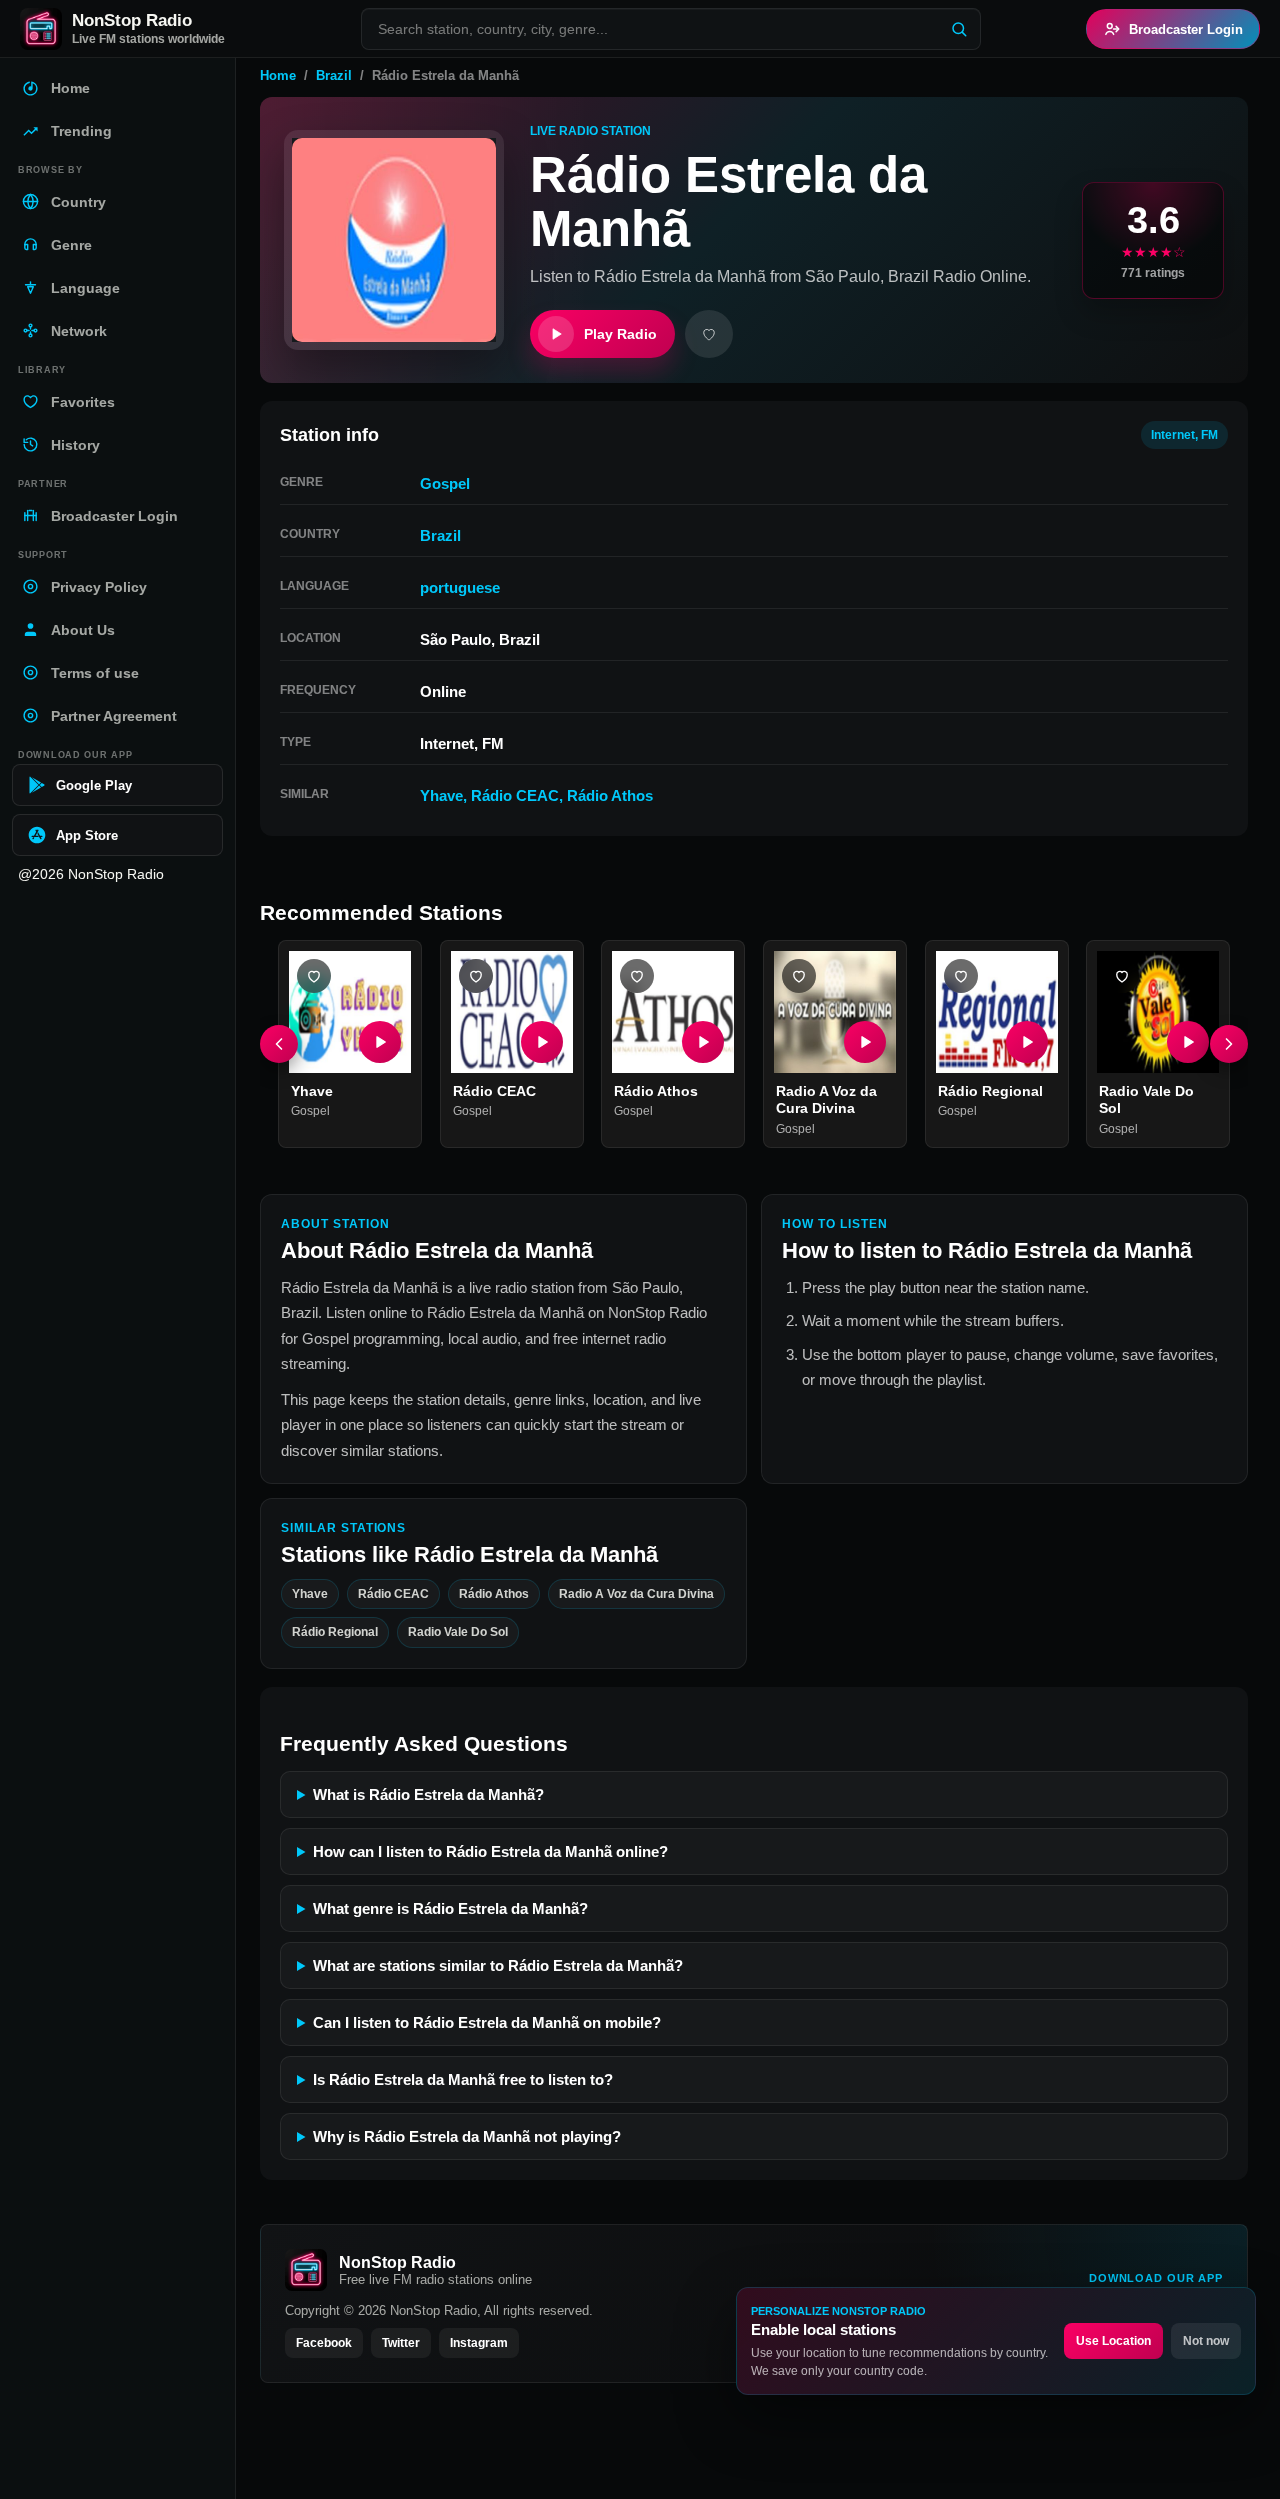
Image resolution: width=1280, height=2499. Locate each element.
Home (278, 75)
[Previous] (279, 1044)
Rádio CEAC (515, 795)
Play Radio (620, 334)
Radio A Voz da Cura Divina (826, 1100)
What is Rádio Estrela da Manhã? (428, 1794)
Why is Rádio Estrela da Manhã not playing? (467, 2136)
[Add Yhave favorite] (314, 976)
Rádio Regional (990, 1091)
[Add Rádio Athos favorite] (637, 976)
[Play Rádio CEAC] (541, 1042)
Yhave (441, 795)
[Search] (959, 29)
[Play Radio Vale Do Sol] (1188, 1042)
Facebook (324, 2343)
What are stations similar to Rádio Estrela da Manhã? (498, 1965)
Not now (1206, 2341)
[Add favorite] (709, 334)
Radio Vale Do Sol (458, 1632)
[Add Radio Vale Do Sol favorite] (1122, 976)
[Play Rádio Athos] (703, 1042)
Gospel (445, 483)
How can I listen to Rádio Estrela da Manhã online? (490, 1851)
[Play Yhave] (380, 1042)
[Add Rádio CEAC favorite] (476, 976)
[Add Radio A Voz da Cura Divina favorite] (799, 976)
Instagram (479, 2343)
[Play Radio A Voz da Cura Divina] (865, 1042)
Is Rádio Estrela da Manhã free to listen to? (463, 2079)
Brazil (334, 75)
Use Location (1113, 2341)
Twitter (401, 2343)
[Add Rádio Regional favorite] (961, 976)
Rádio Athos (610, 795)
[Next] (1229, 1044)
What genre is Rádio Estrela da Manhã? (450, 1908)
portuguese (460, 587)
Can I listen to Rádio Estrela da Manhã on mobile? (487, 2022)
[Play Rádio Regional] (1026, 1042)
